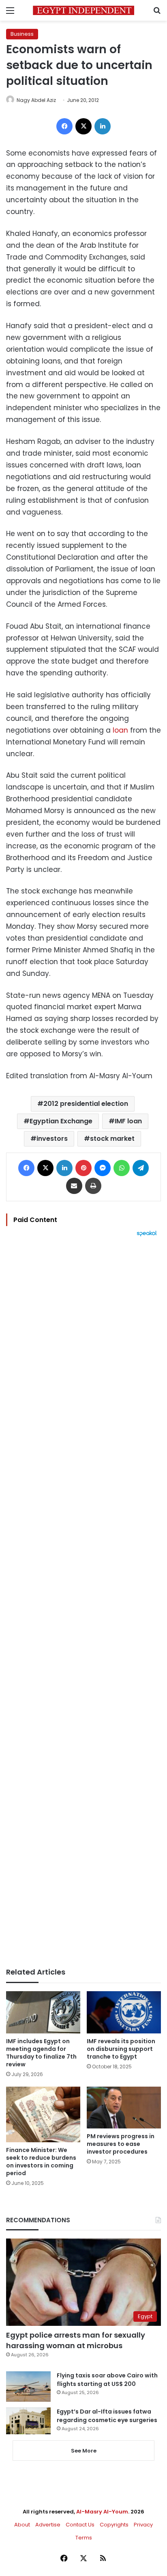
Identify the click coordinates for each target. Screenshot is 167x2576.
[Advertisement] (83, 1602)
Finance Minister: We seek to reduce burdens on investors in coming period (41, 2162)
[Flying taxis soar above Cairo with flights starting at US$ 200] (28, 2387)
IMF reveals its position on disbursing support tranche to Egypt (121, 2049)
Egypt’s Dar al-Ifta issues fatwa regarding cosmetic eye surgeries (107, 2416)
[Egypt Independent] (83, 10)
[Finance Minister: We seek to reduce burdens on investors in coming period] (43, 2114)
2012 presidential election (86, 1104)
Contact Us (80, 2525)
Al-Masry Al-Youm (102, 2512)
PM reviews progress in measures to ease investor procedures (121, 2144)
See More (84, 2451)
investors (52, 1139)
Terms (84, 2538)
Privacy (143, 2525)
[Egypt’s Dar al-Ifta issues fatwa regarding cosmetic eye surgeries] (28, 2421)
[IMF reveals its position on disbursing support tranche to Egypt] (124, 2012)
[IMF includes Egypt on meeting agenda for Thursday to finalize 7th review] (43, 2012)
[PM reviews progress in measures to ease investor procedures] (124, 2108)
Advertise (48, 2525)
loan (120, 730)
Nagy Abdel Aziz (36, 100)
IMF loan (128, 1121)
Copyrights (114, 2525)
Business (22, 34)
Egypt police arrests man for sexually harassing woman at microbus (76, 2340)
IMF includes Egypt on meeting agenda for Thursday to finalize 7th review (41, 2053)
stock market (112, 1139)
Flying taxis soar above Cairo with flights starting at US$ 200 (107, 2380)
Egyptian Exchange (61, 1121)
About (22, 2525)
